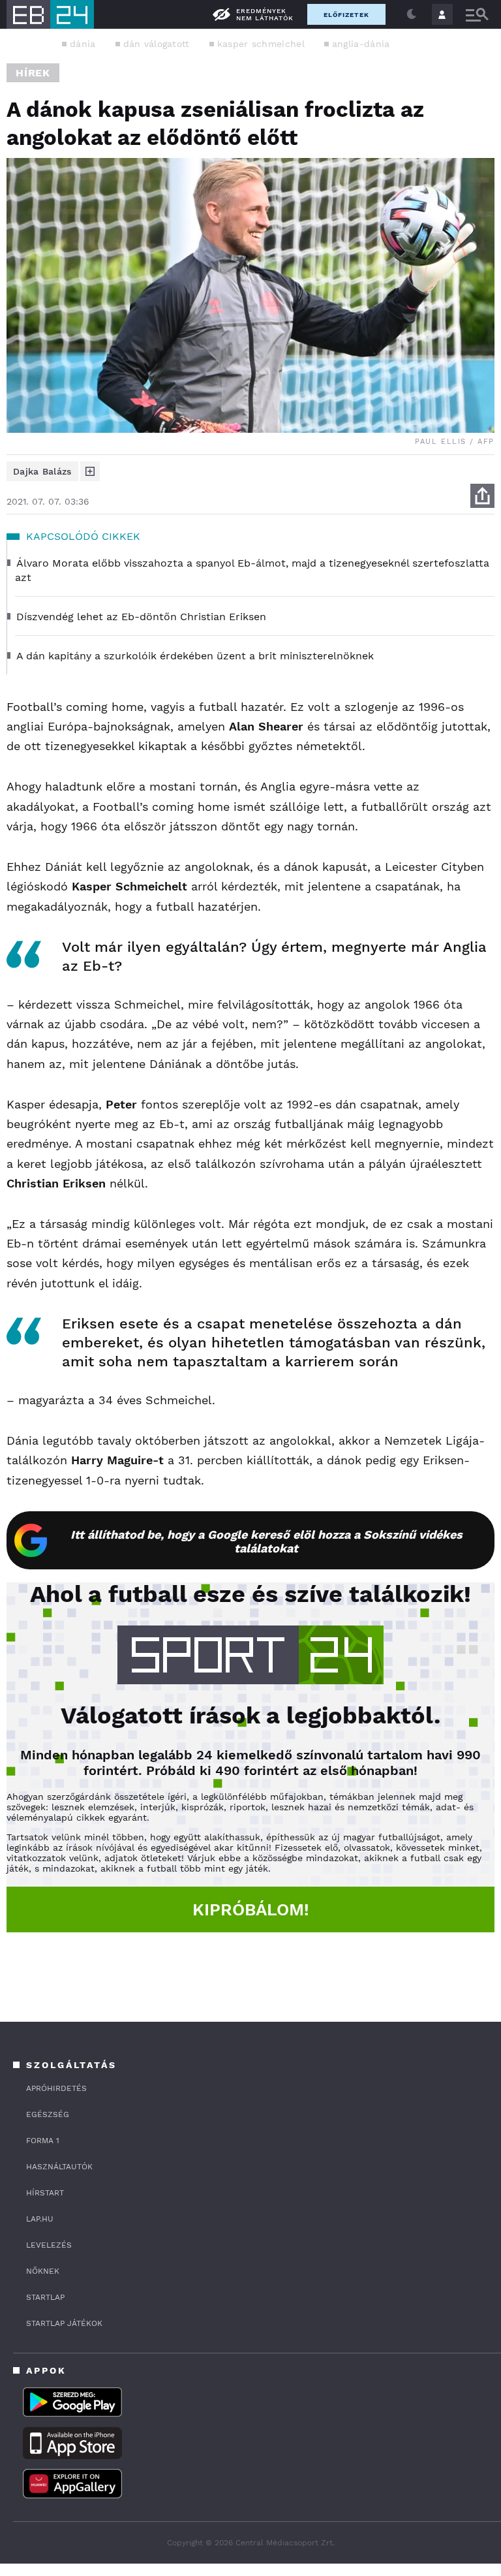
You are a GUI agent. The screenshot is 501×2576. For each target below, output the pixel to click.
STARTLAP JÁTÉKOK (64, 2323)
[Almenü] (477, 15)
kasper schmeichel (261, 44)
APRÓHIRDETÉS (56, 2088)
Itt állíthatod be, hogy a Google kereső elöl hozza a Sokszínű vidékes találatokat (266, 1541)
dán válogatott (157, 44)
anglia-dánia (361, 44)
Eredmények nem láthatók (265, 14)
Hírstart (45, 2193)
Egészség (48, 2114)
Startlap (45, 2297)
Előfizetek (346, 15)
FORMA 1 (43, 2141)
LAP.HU (40, 2219)
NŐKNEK (43, 2271)
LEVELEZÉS (49, 2245)
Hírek (33, 73)
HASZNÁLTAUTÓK (59, 2167)
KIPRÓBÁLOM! (251, 1909)
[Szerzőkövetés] (90, 471)
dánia (83, 44)
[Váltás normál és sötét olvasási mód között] (412, 14)
